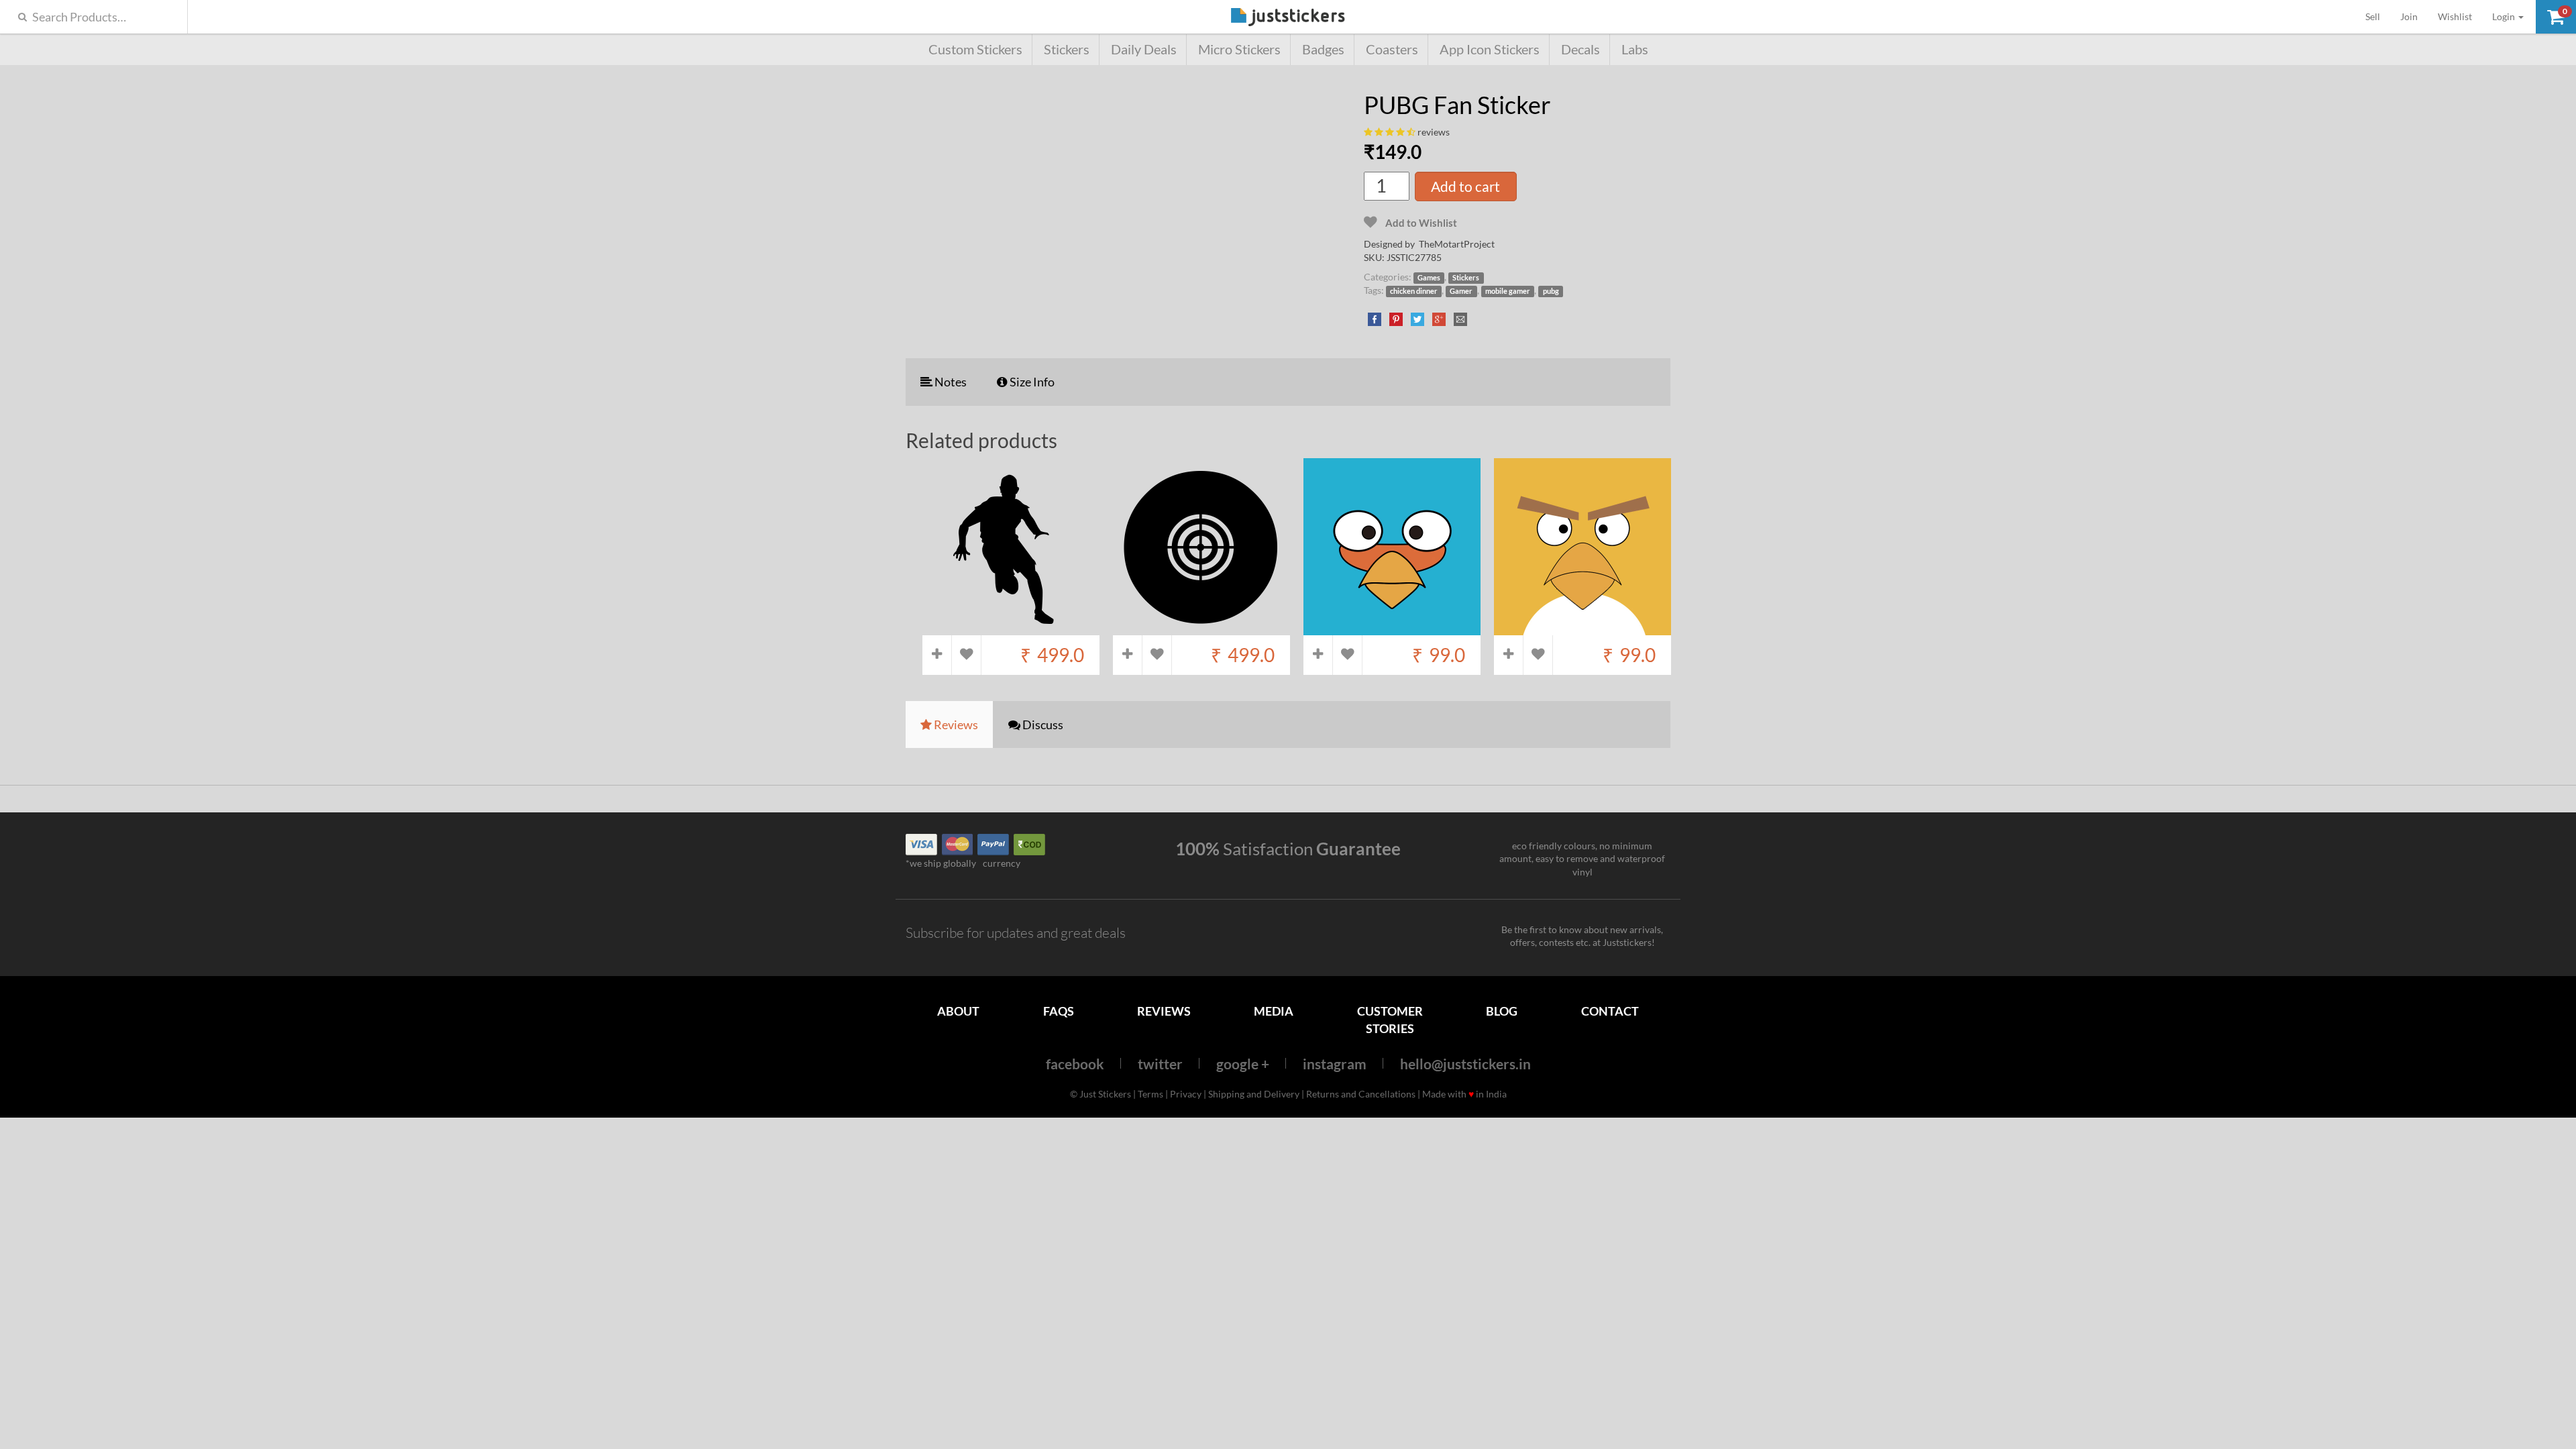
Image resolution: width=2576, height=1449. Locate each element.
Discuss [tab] (1042, 724)
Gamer (1461, 291)
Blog (1502, 1011)
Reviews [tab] (955, 724)
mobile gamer (1508, 291)
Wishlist (2455, 16)
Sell (2378, 16)
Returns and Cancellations (1361, 1094)
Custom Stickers (975, 49)
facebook (1075, 1064)
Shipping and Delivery (1254, 1094)
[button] (2556, 17)
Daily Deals (1144, 49)
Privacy (1186, 1094)
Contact (1610, 1011)
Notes (950, 382)
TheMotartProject (1457, 244)
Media (1274, 1011)
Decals (1580, 49)
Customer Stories (1390, 1019)
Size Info (1031, 382)
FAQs (1059, 1011)
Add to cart (1465, 186)
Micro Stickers (1239, 49)
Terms (1150, 1094)
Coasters (1392, 49)
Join (2409, 16)
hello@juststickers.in (1465, 1064)
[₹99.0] (1392, 628)
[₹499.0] (1011, 628)
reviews (1434, 132)
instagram (1335, 1064)
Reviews (1164, 1011)
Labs (1635, 49)
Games (1429, 278)
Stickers (1067, 49)
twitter (1160, 1064)
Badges (1323, 49)
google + (1243, 1064)
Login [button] (2505, 16)
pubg (1551, 291)
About (958, 1011)
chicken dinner (1414, 291)
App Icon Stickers (1490, 49)
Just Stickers (1288, 18)
